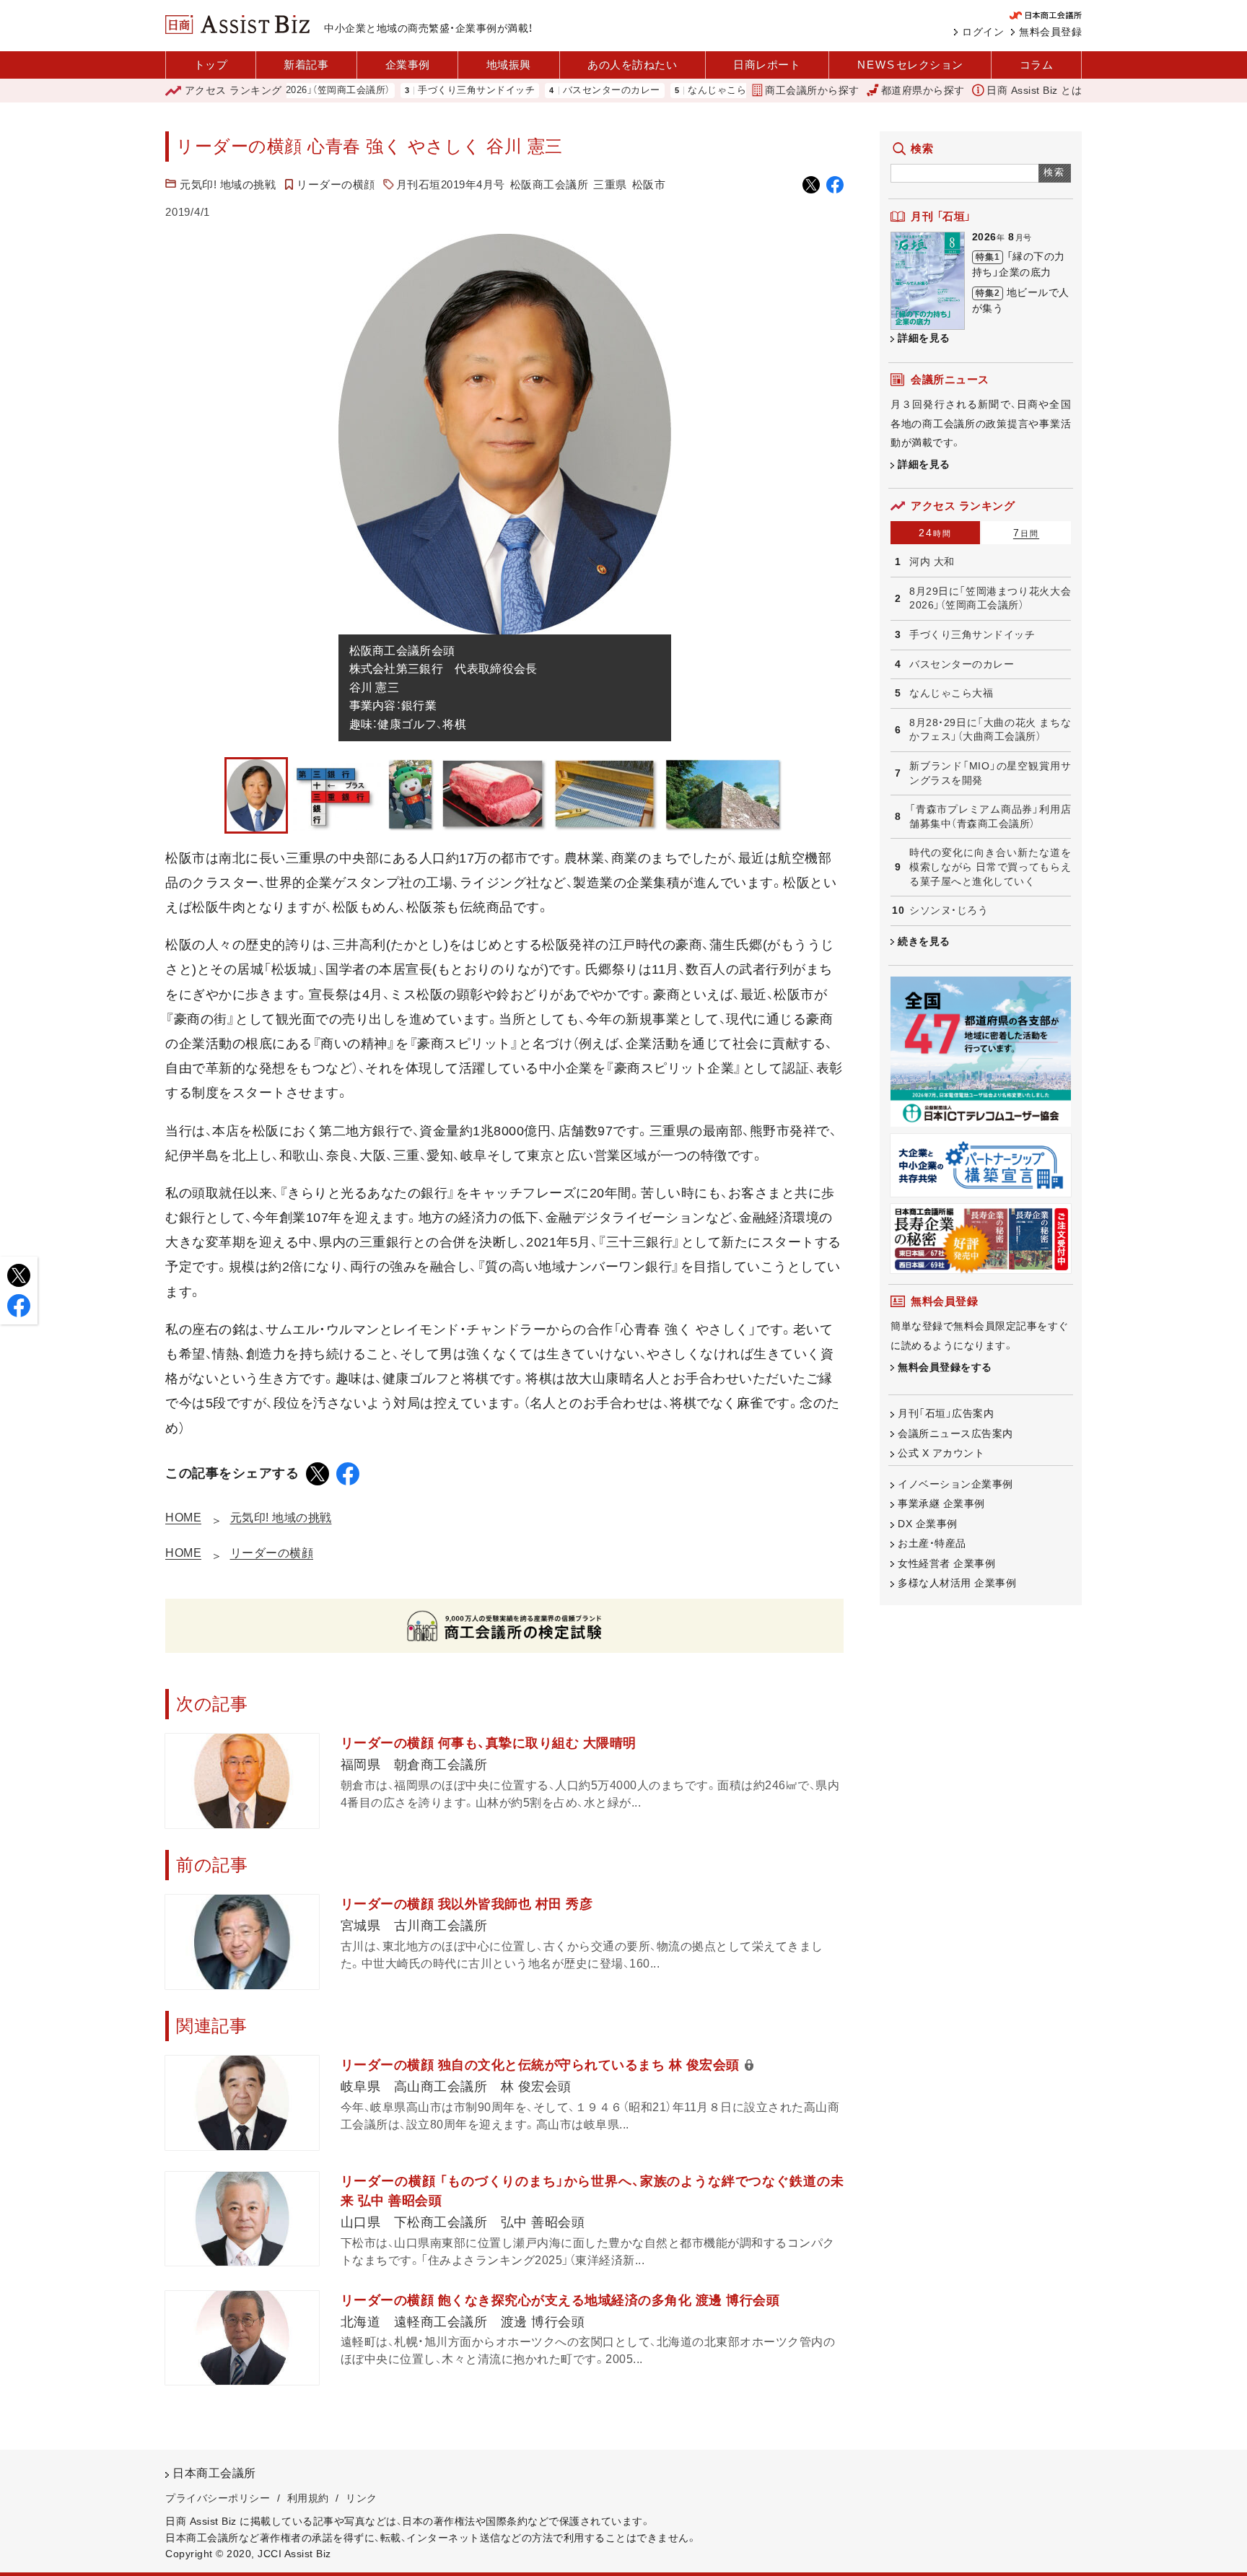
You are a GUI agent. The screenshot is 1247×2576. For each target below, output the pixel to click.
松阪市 (649, 184)
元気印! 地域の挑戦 (228, 184)
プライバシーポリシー (218, 2498)
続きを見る (924, 941)
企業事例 (408, 65)
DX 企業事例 (928, 1524)
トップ (211, 65)
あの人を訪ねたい (632, 65)
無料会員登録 (1050, 32)
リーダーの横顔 (336, 184)
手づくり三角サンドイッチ (410, 91)
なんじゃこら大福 (660, 91)
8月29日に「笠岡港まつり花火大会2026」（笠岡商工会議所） (990, 598)
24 (935, 533)
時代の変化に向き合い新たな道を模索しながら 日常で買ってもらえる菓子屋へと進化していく (990, 866)
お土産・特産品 (932, 1543)
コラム (1037, 65)
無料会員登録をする (945, 1367)
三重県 (610, 184)
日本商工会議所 (214, 2473)
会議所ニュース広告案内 (955, 1433)
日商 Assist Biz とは (1034, 90)
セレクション (910, 65)
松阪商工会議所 (550, 184)
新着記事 (306, 65)
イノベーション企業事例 (955, 1484)
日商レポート (767, 65)
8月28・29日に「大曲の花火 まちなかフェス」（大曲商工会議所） (990, 730)
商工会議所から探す (812, 90)
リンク (362, 2498)
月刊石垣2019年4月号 (451, 184)
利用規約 (308, 2498)
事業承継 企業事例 (941, 1503)
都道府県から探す (923, 90)
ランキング (233, 90)
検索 (1055, 172)
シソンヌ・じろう (949, 910)
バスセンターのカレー (545, 91)
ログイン (983, 32)
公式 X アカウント (941, 1453)
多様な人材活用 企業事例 (957, 1583)
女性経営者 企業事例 (946, 1563)
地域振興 (509, 65)
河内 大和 (932, 562)
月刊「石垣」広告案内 (946, 1413)
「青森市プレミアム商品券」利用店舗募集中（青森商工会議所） (990, 816)
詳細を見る (924, 338)
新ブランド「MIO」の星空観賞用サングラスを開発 (990, 773)
